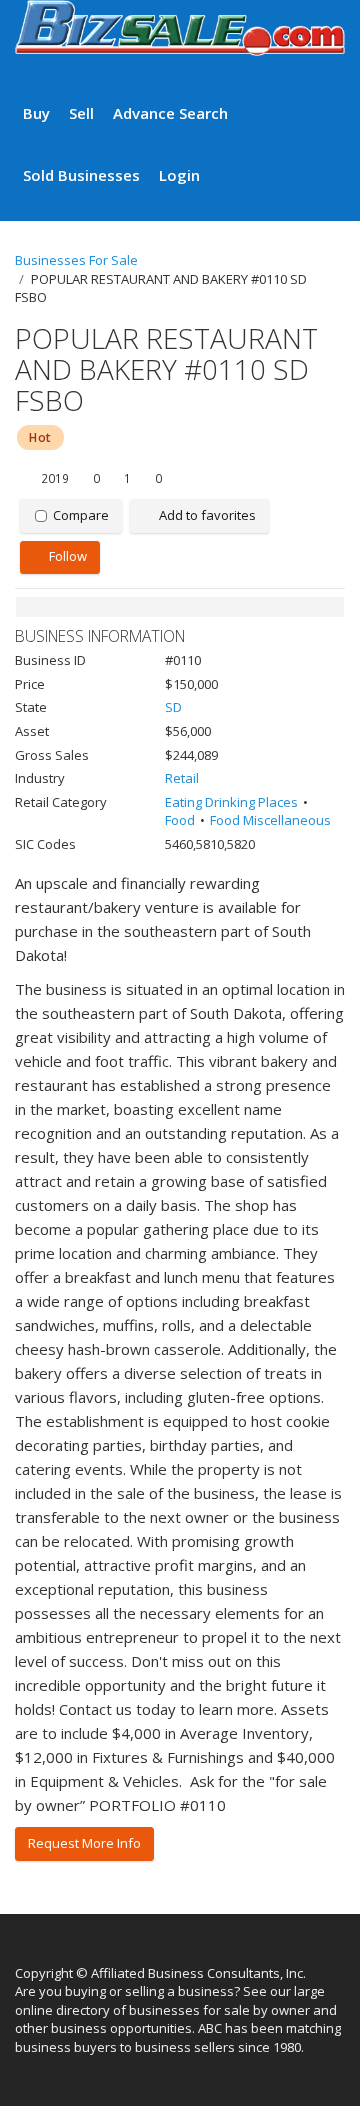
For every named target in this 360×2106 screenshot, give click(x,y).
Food (180, 820)
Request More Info (84, 1843)
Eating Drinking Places (231, 802)
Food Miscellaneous (270, 820)
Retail (182, 778)
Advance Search (170, 113)
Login (179, 175)
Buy (36, 113)
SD (173, 707)
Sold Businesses (81, 175)
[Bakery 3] (180, 607)
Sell (81, 113)
